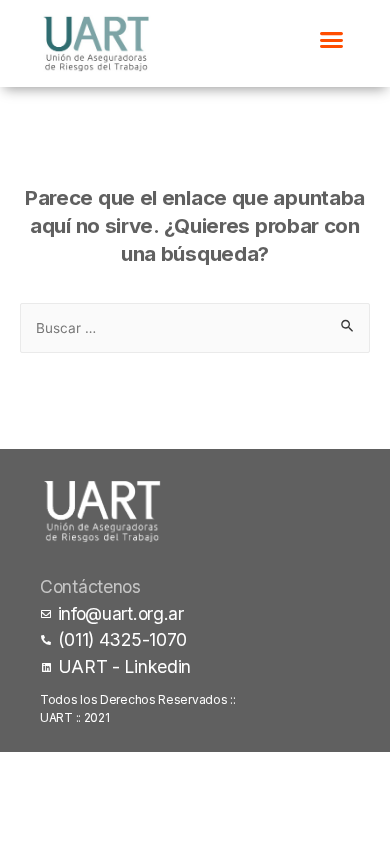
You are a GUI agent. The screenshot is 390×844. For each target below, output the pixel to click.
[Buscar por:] (195, 326)
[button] (331, 39)
